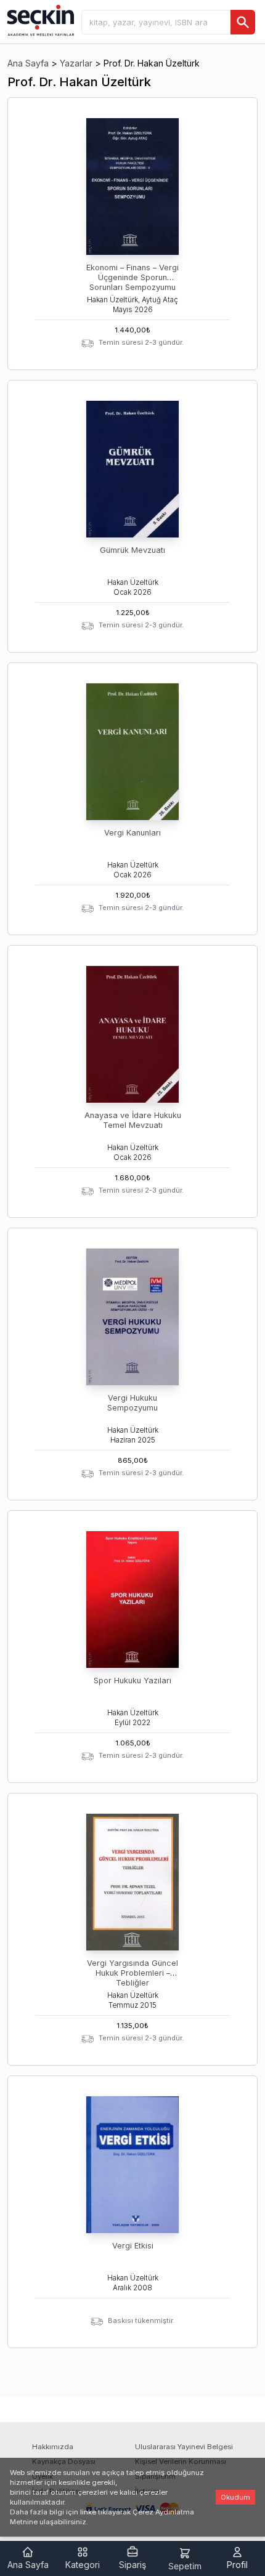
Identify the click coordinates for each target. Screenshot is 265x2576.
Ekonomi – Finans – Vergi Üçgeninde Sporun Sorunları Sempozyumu (132, 277)
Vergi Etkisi (133, 2246)
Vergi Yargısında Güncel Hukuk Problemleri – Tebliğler (132, 1973)
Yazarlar (76, 63)
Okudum (235, 2497)
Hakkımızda (53, 2447)
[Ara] (243, 22)
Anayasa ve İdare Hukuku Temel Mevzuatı (133, 1120)
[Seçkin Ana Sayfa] (39, 20)
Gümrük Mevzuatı (132, 550)
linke (88, 2512)
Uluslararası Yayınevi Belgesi (184, 2447)
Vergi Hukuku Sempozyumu (132, 1403)
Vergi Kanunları (132, 833)
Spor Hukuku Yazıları (132, 1680)
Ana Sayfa (28, 63)
